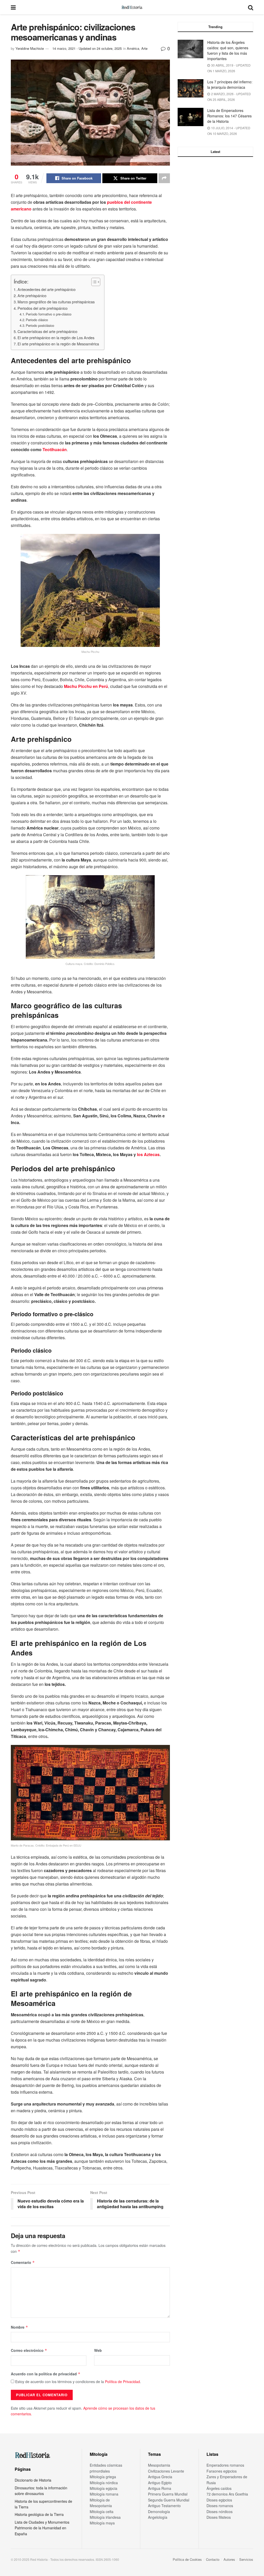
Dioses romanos (220, 2506)
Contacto (213, 2559)
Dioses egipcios (219, 2500)
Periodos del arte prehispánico (43, 308)
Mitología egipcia (104, 2488)
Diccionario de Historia (33, 2480)
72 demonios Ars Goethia (227, 2494)
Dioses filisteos (219, 2517)
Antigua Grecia (160, 2477)
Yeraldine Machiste (30, 48)
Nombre (19, 2327)
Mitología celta (102, 2512)
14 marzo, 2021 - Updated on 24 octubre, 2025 (87, 48)
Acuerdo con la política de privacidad (46, 2374)
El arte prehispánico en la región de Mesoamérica (58, 344)
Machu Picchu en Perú (86, 686)
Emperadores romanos (225, 2465)
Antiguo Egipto (160, 2483)
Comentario (23, 2262)
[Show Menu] (13, 7)
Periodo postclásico (40, 325)
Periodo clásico (37, 320)
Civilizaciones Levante (166, 2471)
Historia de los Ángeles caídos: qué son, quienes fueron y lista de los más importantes (228, 50)
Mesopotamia (159, 2465)
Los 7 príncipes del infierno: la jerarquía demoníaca (230, 84)
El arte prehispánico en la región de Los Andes (56, 338)
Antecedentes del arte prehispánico (47, 289)
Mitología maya (102, 2523)
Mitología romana (104, 2494)
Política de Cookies (187, 2559)
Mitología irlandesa (105, 2517)
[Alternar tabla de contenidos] (93, 282)
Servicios (246, 2559)
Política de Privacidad (122, 2382)
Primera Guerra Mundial (168, 2494)
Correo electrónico (29, 2350)
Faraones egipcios (222, 2471)
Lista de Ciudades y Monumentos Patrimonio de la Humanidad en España (42, 2528)
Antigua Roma (160, 2488)
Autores (229, 2559)
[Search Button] (251, 7)
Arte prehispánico (32, 295)
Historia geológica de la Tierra (39, 2514)
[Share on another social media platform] (164, 178)
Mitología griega (103, 2477)
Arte (144, 48)
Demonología (159, 2512)
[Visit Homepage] (132, 7)
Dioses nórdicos (220, 2512)
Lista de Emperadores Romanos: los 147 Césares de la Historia (229, 116)
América (133, 48)
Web (98, 2350)
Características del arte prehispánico (47, 331)
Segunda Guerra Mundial (169, 2500)
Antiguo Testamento (164, 2506)
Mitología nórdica (104, 2483)
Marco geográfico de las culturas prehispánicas (56, 302)
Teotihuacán (55, 449)
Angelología (158, 2517)
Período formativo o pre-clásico (49, 314)
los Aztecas (148, 1154)
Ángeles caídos (219, 2488)
